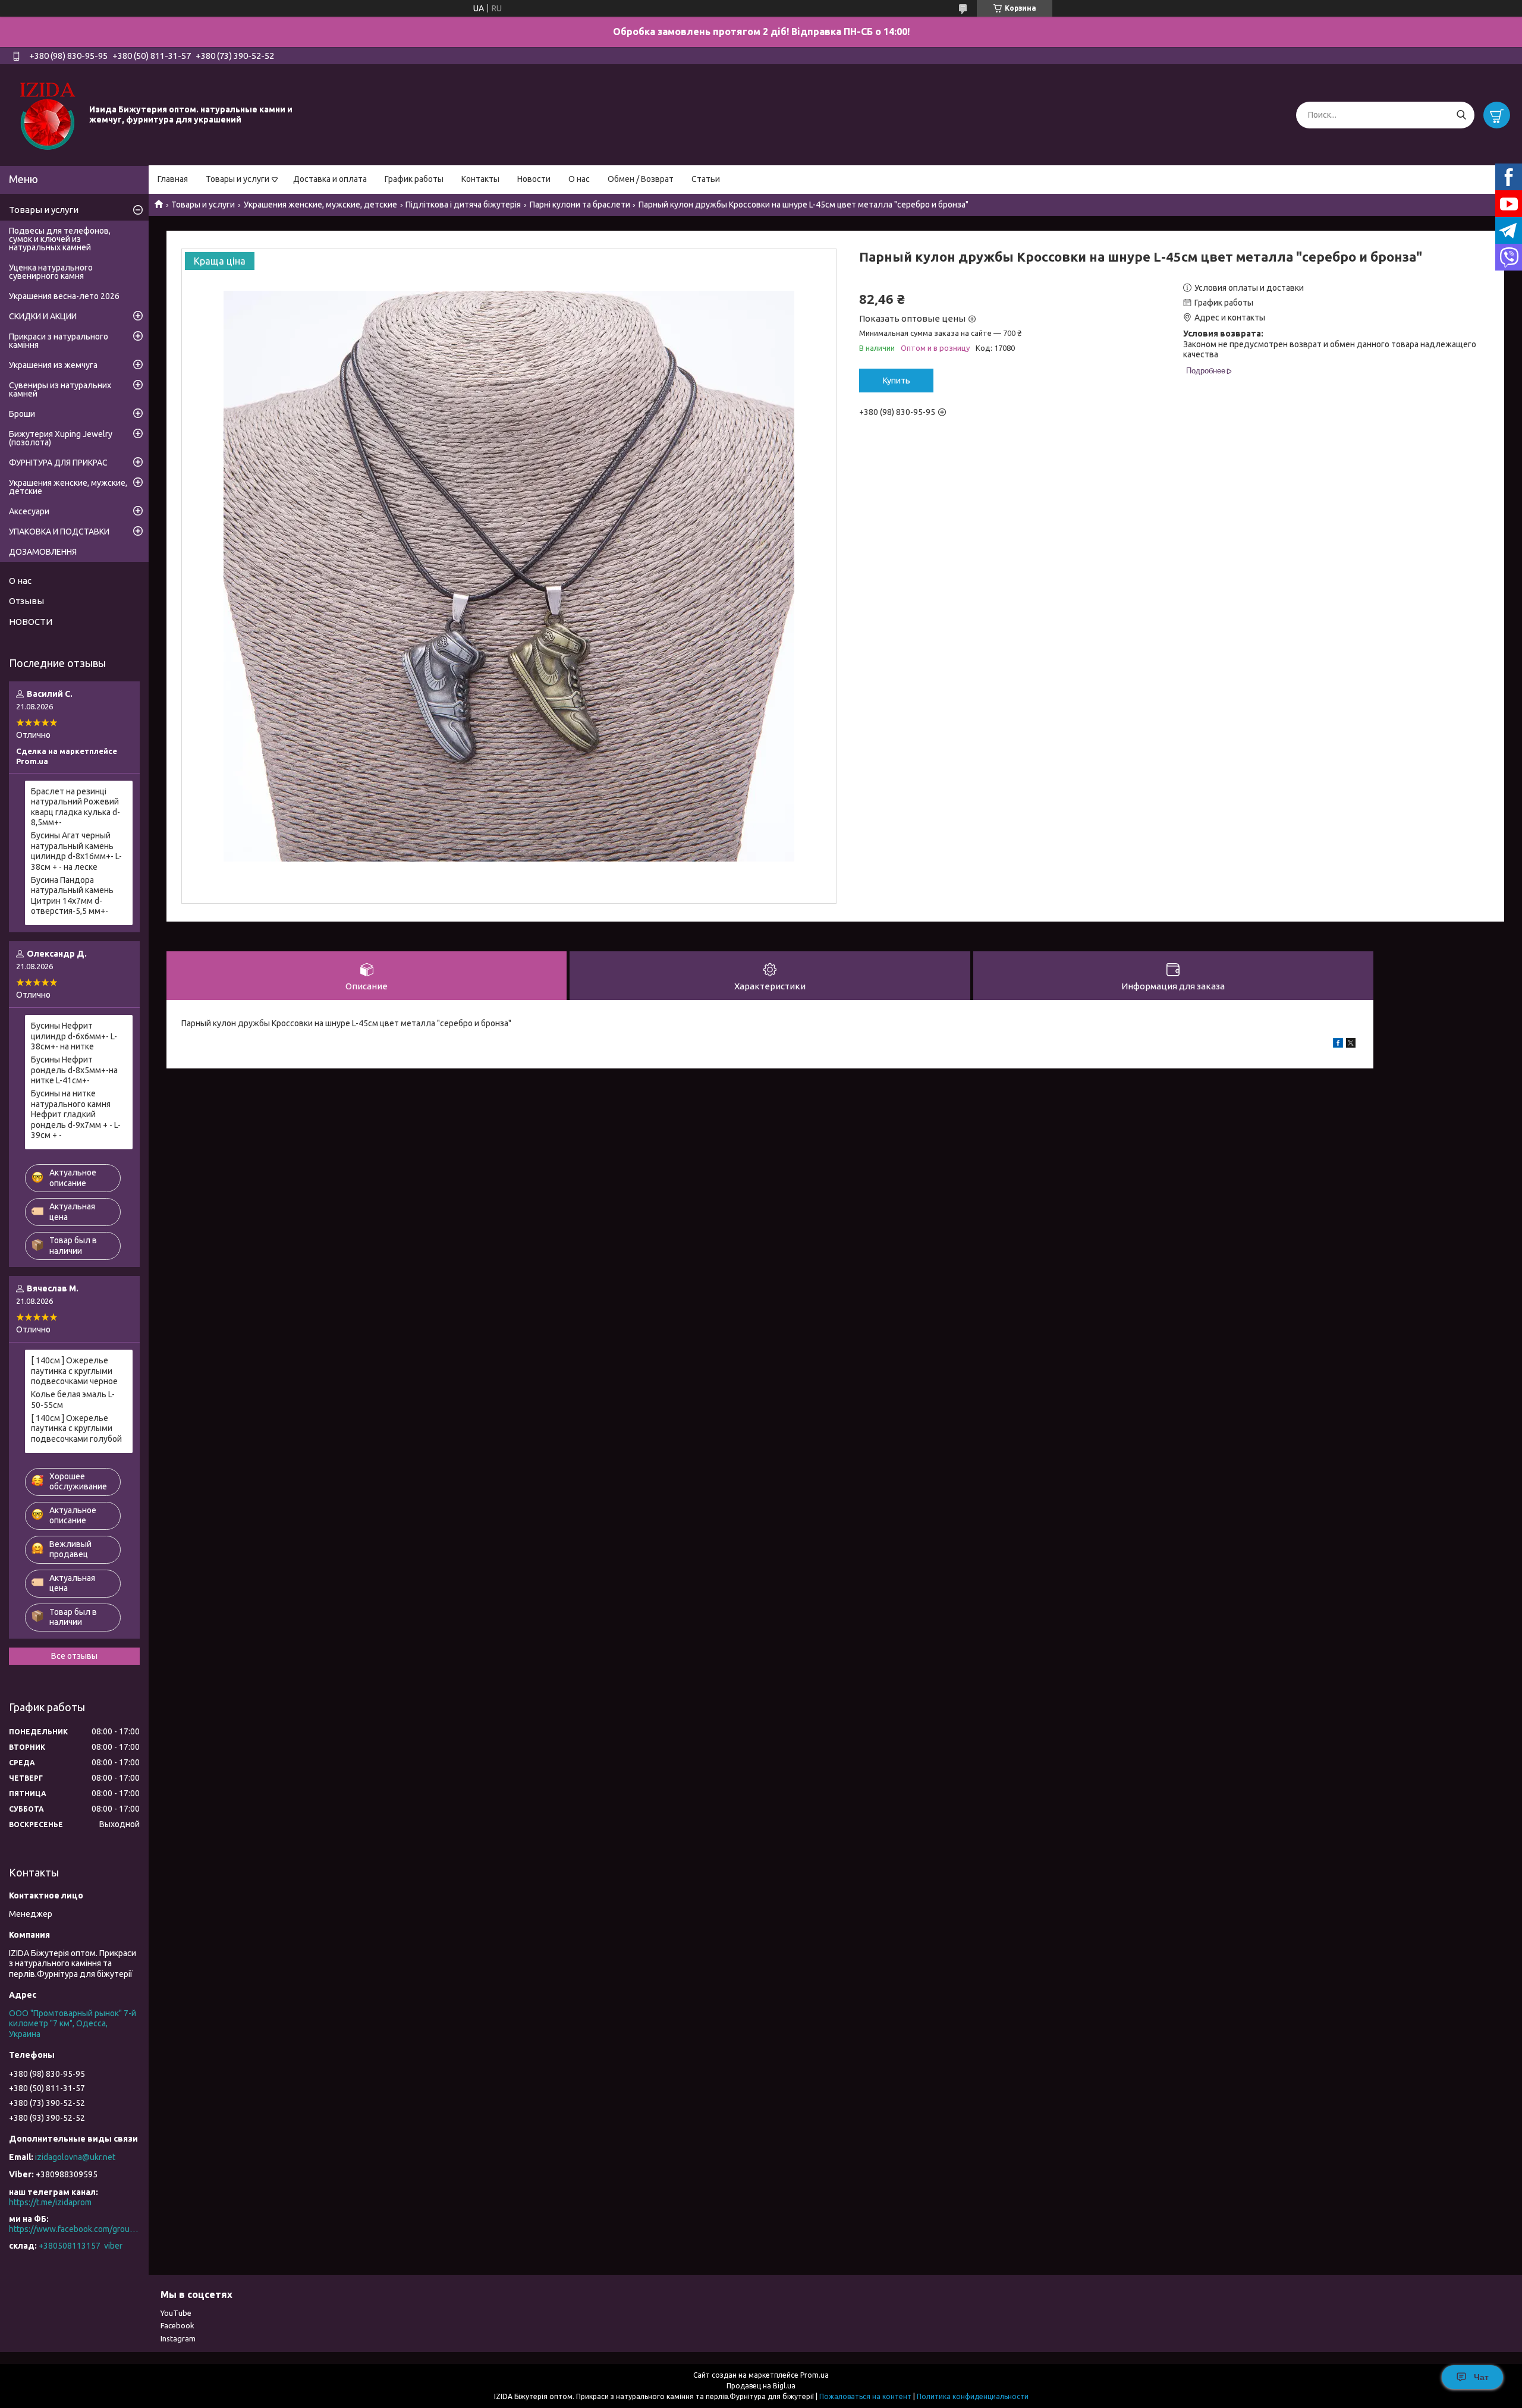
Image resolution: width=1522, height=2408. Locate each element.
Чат (1481, 2377)
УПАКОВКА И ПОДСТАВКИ (59, 532)
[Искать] (1461, 115)
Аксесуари (29, 511)
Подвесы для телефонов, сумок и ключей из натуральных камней (60, 239)
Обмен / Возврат (641, 179)
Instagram (178, 2338)
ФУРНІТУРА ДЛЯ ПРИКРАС (58, 463)
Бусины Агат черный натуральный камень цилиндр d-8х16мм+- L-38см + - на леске (76, 851)
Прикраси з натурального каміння (59, 341)
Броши (22, 414)
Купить (897, 381)
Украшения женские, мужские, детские (320, 205)
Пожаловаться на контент (865, 2396)
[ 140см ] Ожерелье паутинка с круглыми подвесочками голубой (76, 1428)
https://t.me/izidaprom (50, 2202)
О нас (579, 179)
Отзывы (26, 601)
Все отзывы (74, 1656)
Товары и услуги (238, 179)
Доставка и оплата (330, 179)
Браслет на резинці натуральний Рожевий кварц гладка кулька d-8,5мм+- (76, 807)
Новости (534, 179)
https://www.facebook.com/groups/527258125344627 (74, 2229)
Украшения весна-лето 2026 (64, 296)
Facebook (177, 2325)
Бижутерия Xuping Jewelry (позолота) (61, 438)
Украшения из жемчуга (53, 365)
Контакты (480, 179)
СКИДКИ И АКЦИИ (43, 316)
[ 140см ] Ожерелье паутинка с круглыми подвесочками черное (74, 1371)
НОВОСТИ (31, 622)
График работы (414, 179)
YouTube (176, 2313)
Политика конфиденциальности (973, 2396)
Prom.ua (815, 2375)
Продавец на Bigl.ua (761, 2386)
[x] (1351, 1045)
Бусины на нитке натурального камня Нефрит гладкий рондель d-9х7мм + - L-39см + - (76, 1114)
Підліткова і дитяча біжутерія (463, 205)
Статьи (706, 179)
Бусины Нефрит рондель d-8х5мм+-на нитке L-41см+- (74, 1070)
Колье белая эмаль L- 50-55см (73, 1400)
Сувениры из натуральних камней (60, 389)
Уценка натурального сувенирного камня (51, 272)
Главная (173, 179)
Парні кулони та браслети (580, 205)
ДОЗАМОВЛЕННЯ (43, 552)
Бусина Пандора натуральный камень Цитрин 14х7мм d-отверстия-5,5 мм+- (72, 896)
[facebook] (1338, 1045)
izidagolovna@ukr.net (75, 2157)
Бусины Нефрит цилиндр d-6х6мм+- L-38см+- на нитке (74, 1036)
